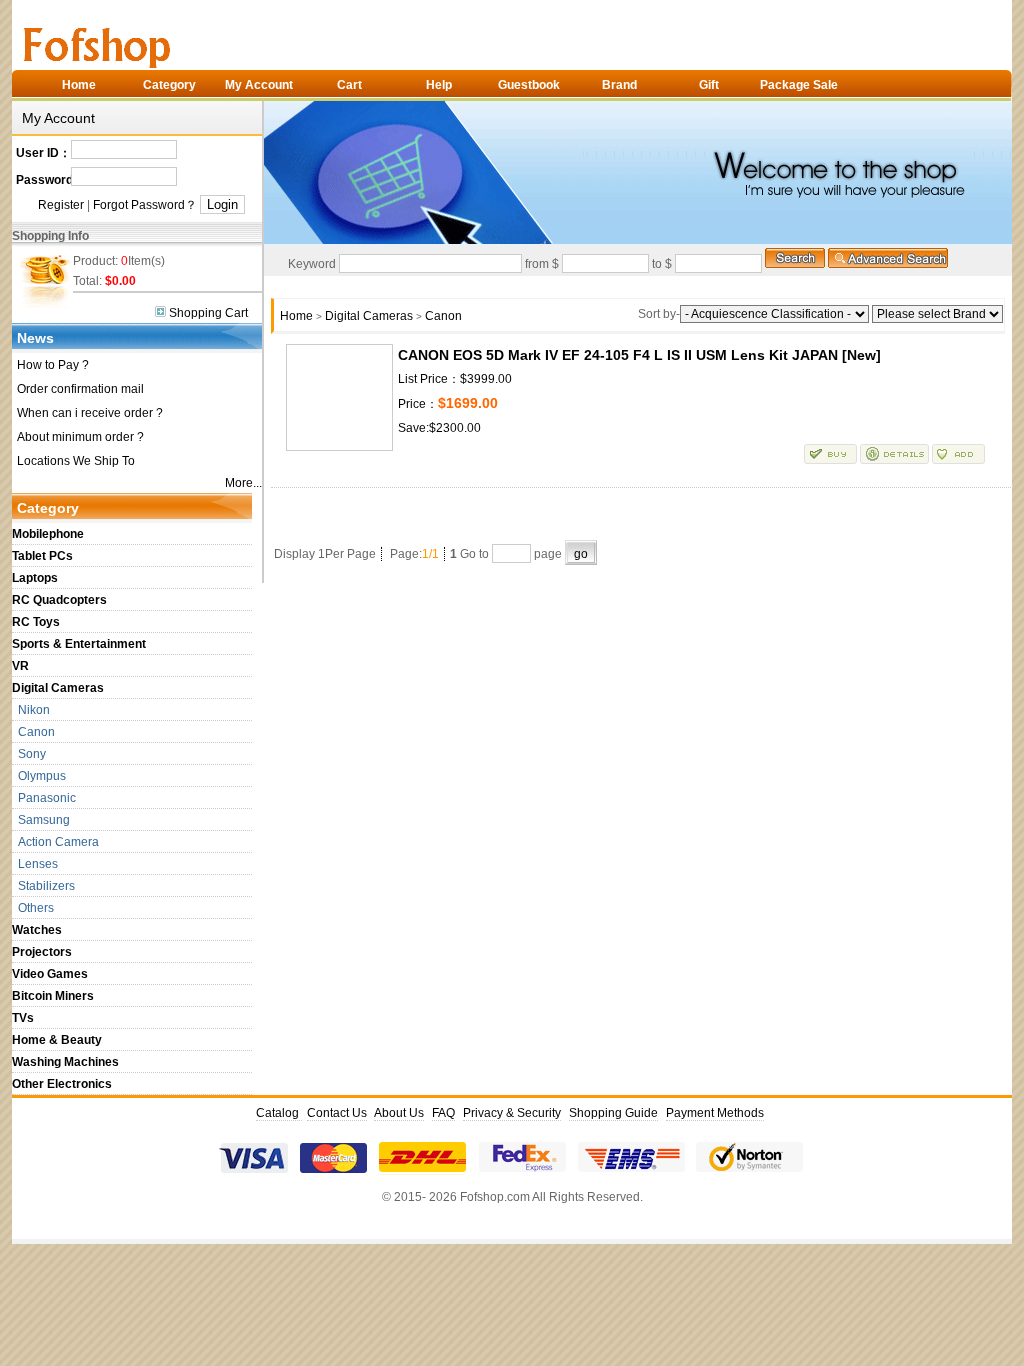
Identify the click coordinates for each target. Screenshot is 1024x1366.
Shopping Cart (207, 313)
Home (79, 85)
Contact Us (337, 1113)
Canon (33, 732)
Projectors (42, 952)
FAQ (443, 1113)
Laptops (35, 578)
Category (169, 85)
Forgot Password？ (145, 205)
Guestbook (529, 85)
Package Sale (799, 85)
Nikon (31, 710)
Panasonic (44, 798)
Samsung (41, 820)
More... (243, 483)
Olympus (39, 776)
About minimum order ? (80, 437)
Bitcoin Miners (53, 996)
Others (33, 908)
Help (439, 85)
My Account (259, 85)
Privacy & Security (512, 1113)
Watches (37, 930)
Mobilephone (48, 534)
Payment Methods (715, 1113)
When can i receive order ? (90, 413)
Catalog (279, 1113)
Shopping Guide (613, 1113)
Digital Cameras (58, 688)
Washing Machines (65, 1062)
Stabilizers (43, 886)
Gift (709, 85)
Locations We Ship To (76, 461)
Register (61, 205)
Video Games (50, 974)
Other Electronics (62, 1084)
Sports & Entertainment (79, 644)
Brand (619, 85)
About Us (399, 1113)
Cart (349, 85)
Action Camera (55, 842)
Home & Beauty (57, 1040)
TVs (23, 1018)
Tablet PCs (42, 556)
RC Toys (36, 622)
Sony (29, 754)
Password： (43, 180)
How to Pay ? (53, 365)
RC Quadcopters (59, 600)
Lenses (35, 864)
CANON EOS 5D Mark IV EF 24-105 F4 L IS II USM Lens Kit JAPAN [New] (639, 355)
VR (20, 666)
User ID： (43, 153)
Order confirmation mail (80, 389)
